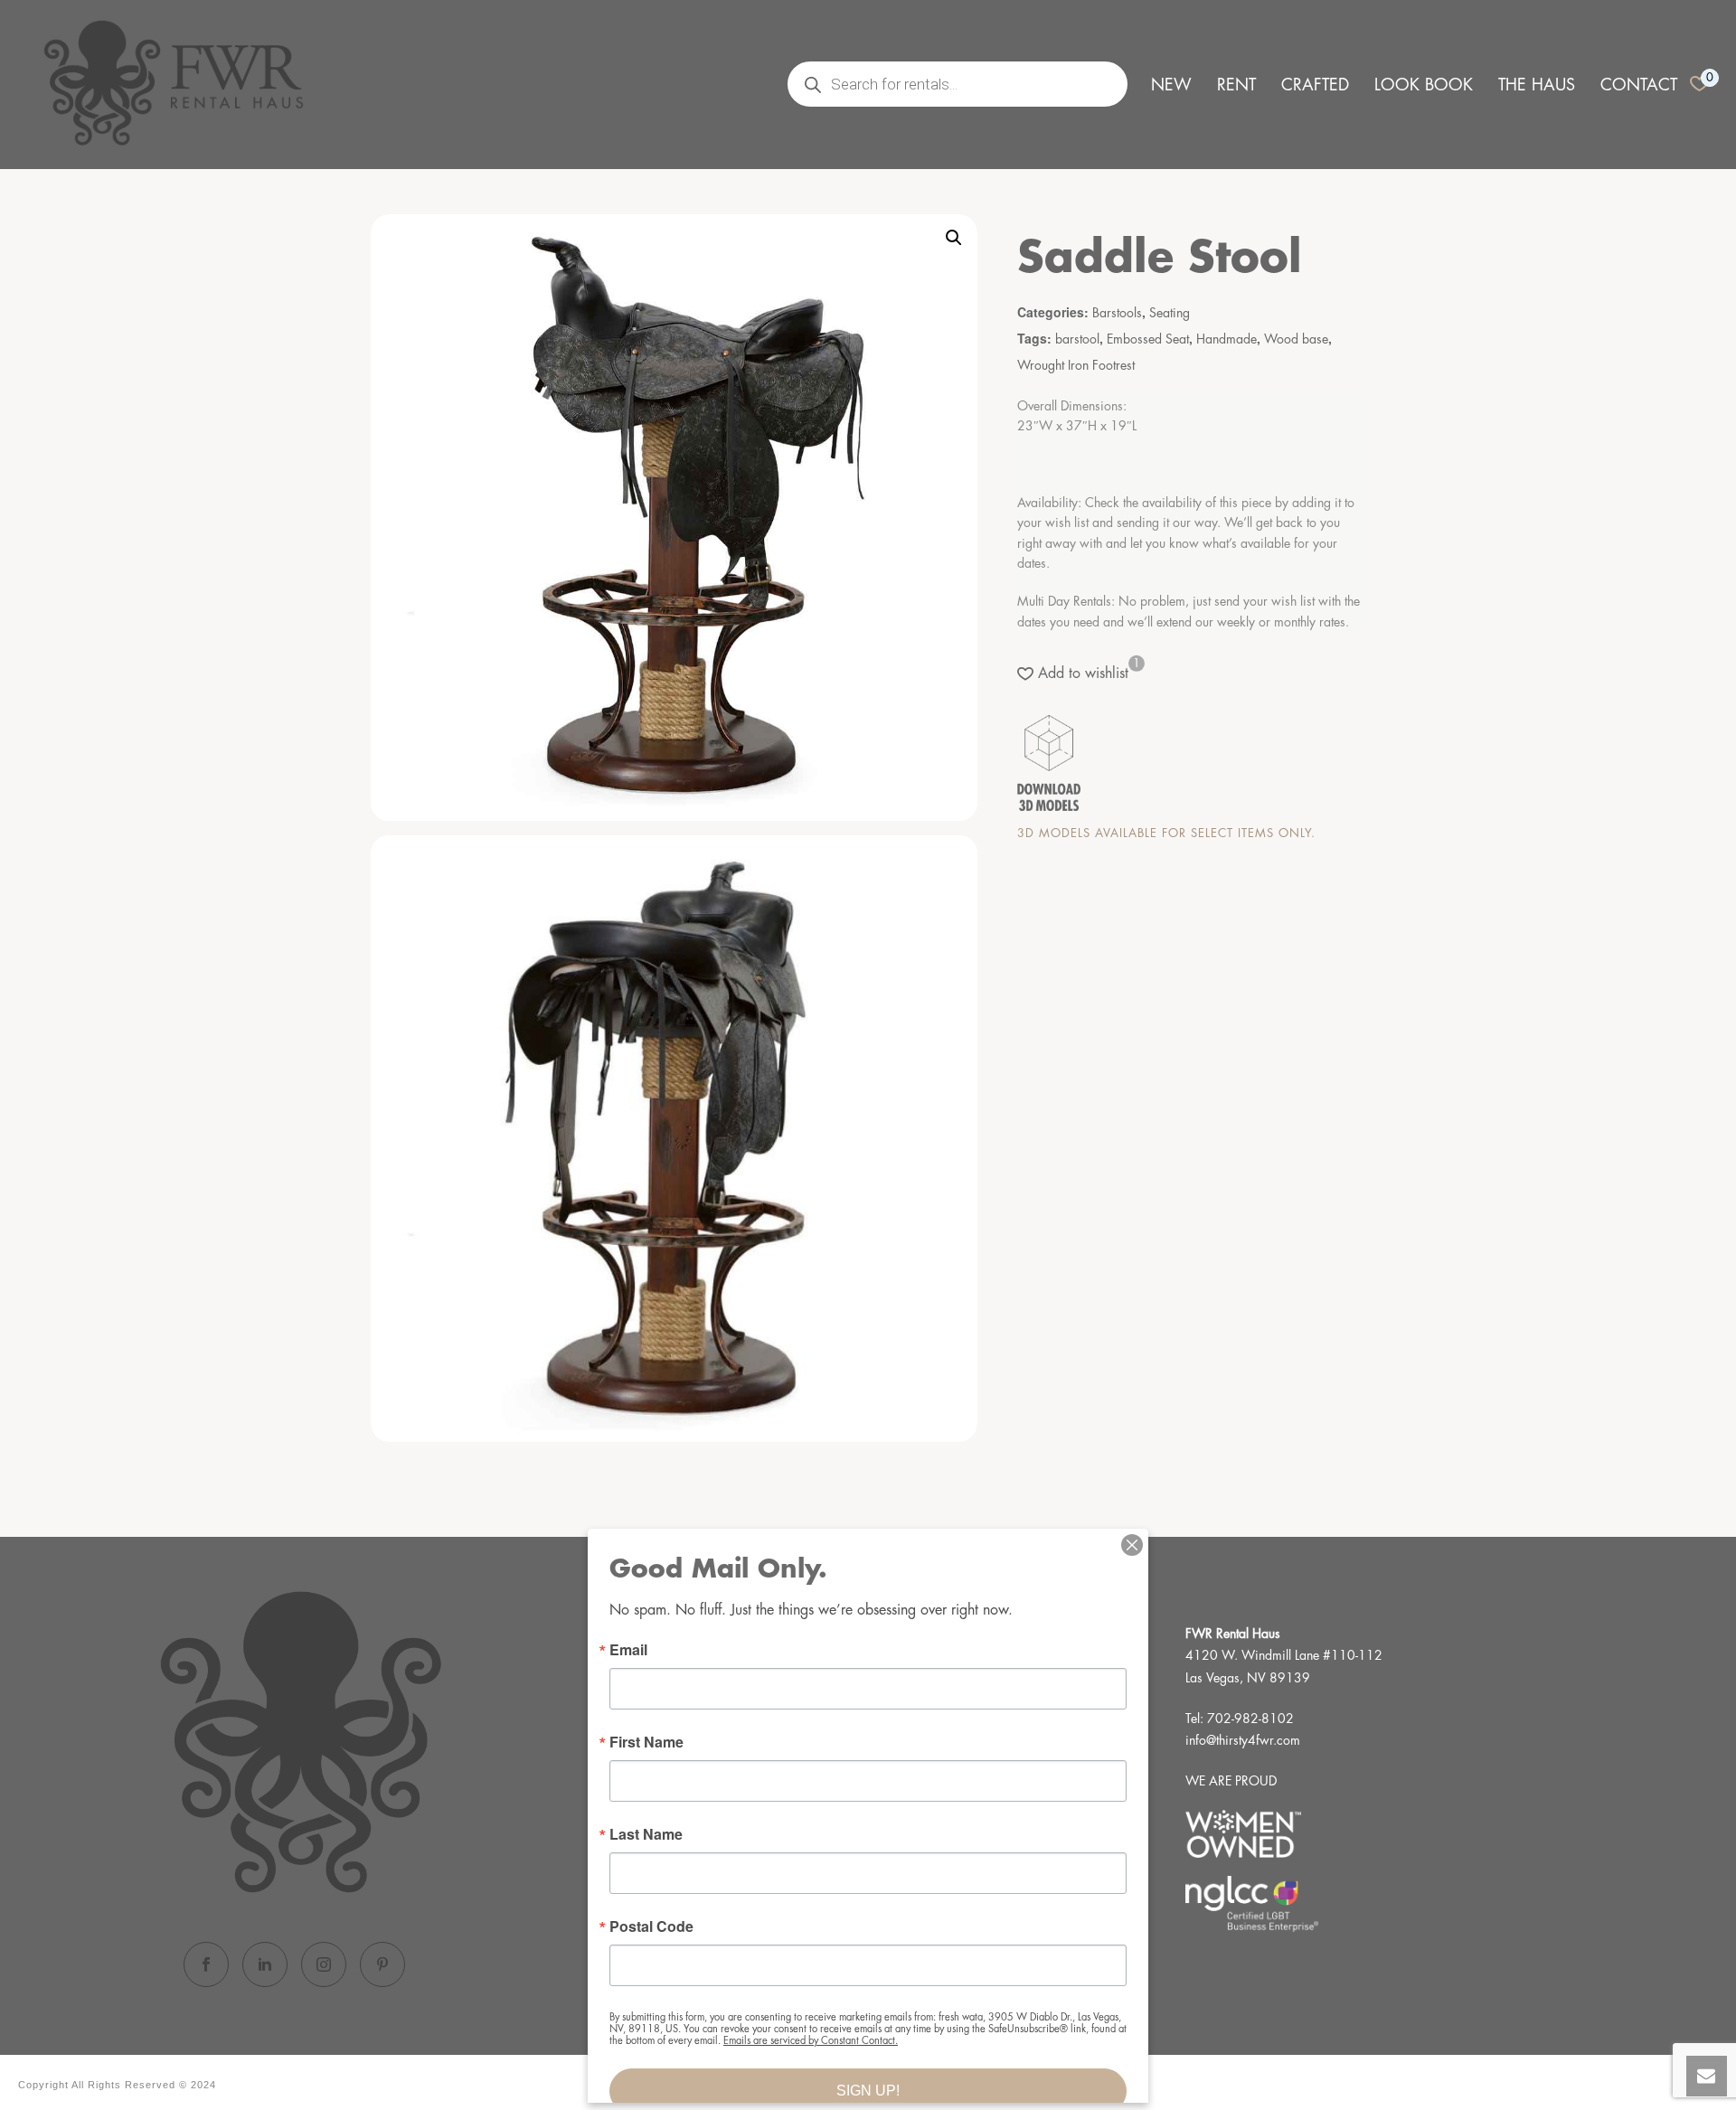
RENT (1236, 85)
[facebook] (206, 1964)
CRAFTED (1315, 85)
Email (628, 1650)
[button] (954, 238)
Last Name (646, 1834)
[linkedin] (265, 1964)
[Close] (1132, 1545)
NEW (1171, 85)
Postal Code (651, 1926)
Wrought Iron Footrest (1076, 365)
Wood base (1296, 339)
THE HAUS (1537, 85)
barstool (1077, 339)
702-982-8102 (1250, 1719)
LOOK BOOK (1424, 85)
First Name (646, 1742)
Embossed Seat (1148, 339)
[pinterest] (382, 1964)
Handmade (1227, 339)
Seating (1170, 313)
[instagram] (324, 1964)
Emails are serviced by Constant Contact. (811, 2041)
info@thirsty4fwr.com (1243, 1740)
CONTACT (1639, 85)
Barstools (1117, 313)
